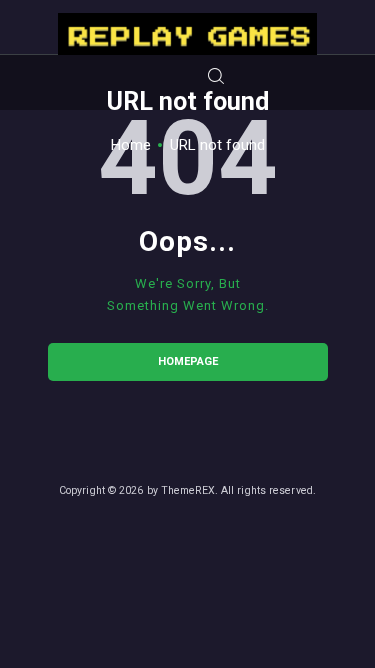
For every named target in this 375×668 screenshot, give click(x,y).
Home (131, 145)
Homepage (188, 361)
